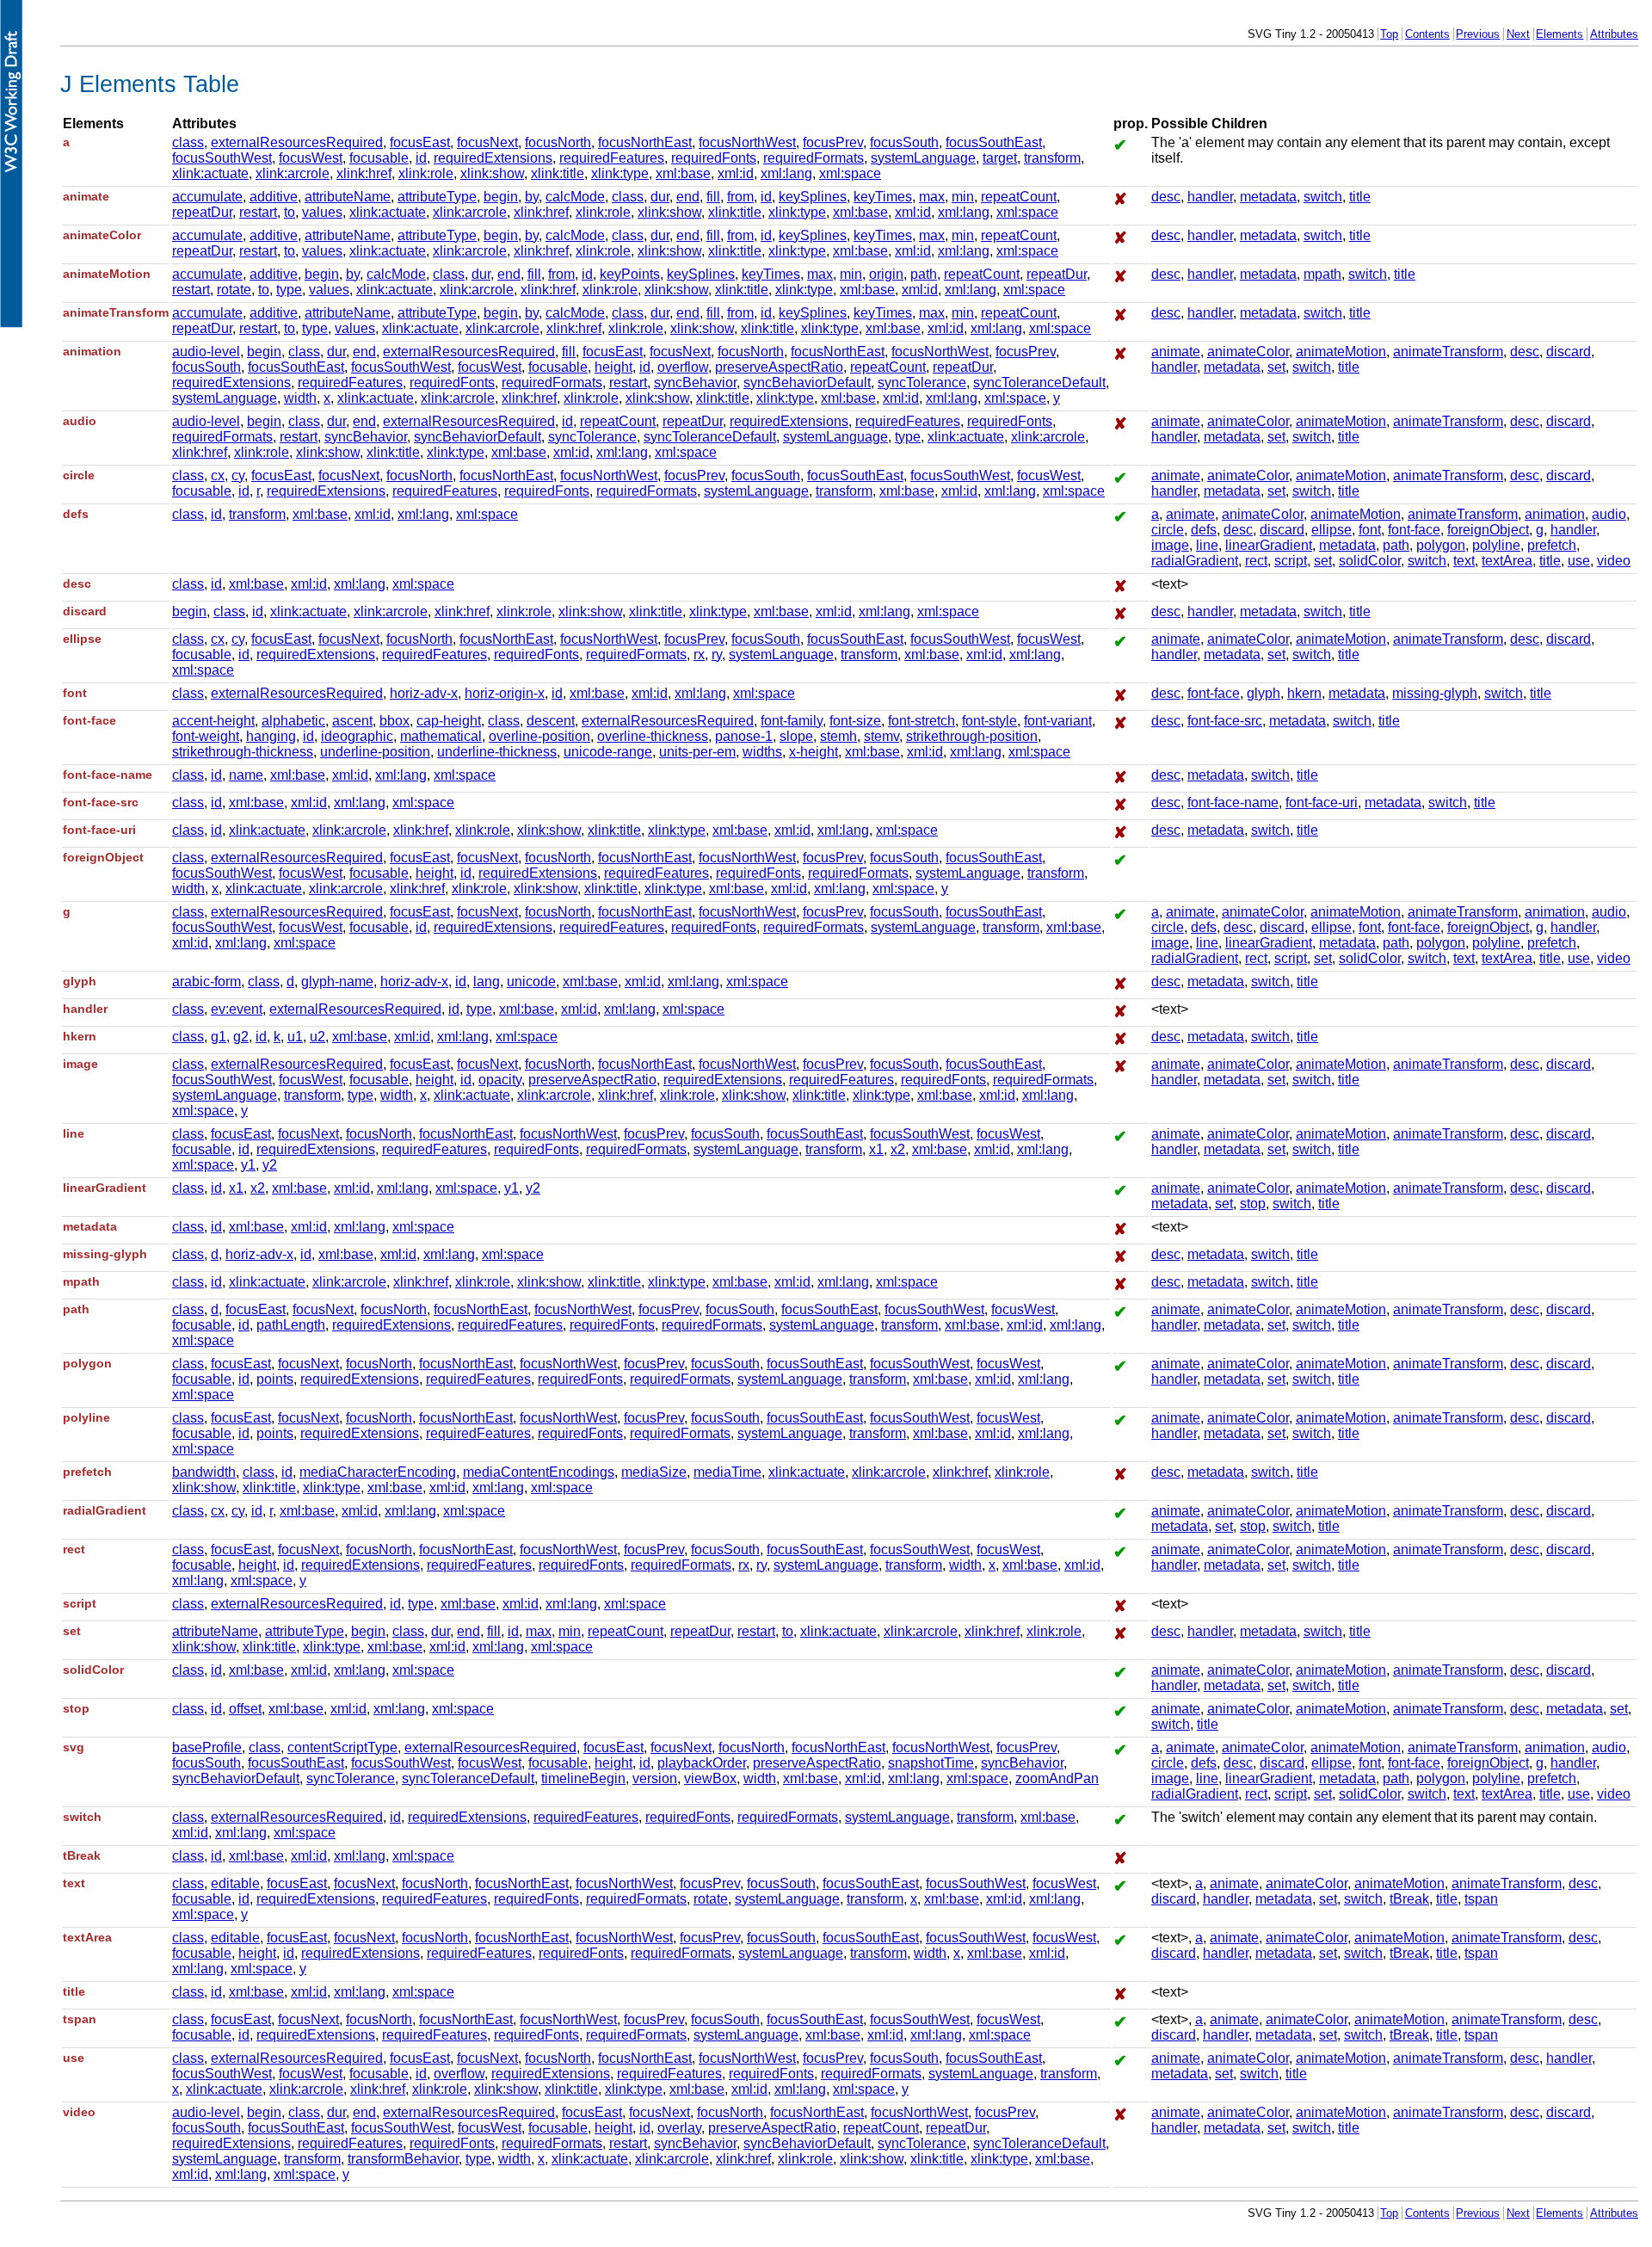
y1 (248, 1165)
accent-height (213, 721)
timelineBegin (583, 1778)
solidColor (1370, 561)
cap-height (449, 721)
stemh (838, 736)
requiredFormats (814, 158)
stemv (881, 736)
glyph (1264, 693)
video (1614, 561)
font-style (989, 721)
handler (1210, 197)
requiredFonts (714, 158)
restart (258, 212)
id (421, 158)
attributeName (348, 197)
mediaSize (654, 1472)
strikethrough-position (972, 736)
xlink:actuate (210, 173)
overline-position (539, 736)
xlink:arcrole (293, 173)
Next (1518, 34)
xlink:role (426, 173)
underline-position (375, 752)
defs (1204, 530)
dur (660, 197)
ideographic (357, 736)
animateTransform (1448, 352)
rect (1256, 561)
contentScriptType (342, 1747)
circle (1168, 530)
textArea (1507, 561)
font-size (855, 721)
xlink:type (620, 173)
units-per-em (697, 752)
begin (501, 197)
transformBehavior (403, 2159)
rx (699, 654)
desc (1166, 197)
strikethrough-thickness (243, 752)
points (275, 1379)
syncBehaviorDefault (807, 383)
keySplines (813, 197)
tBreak (1409, 1899)
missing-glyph (1435, 693)
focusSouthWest (222, 158)
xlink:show (492, 173)
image (1170, 545)
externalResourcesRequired (297, 142)
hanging (271, 736)
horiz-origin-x (505, 693)
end (688, 197)
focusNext (487, 142)
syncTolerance (922, 383)
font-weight (206, 736)
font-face (1414, 530)
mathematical (441, 736)
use (1579, 561)
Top (1389, 34)
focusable (379, 158)
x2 (898, 1149)
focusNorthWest (747, 142)
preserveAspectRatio (779, 367)
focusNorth (558, 142)
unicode (531, 982)
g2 (241, 1037)
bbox (395, 721)
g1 (219, 1037)
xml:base (683, 173)
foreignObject (1488, 530)
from (740, 197)
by (532, 197)
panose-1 (744, 736)
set (1276, 367)
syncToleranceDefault (1039, 383)
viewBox (710, 1778)
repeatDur (202, 212)
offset (245, 1709)
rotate (234, 290)
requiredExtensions (493, 158)
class (188, 142)
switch (1323, 197)
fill (713, 197)
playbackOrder (702, 1763)
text (1464, 561)
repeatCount (1019, 197)
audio (1609, 514)
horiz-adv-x (424, 693)
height (613, 367)
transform (1052, 158)
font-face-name (1233, 802)
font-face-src (1225, 721)
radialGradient (1195, 561)
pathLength (291, 1325)
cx (218, 475)
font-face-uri (1322, 802)
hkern (1304, 693)
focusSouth (904, 142)
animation (1555, 514)
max (932, 197)
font (1370, 530)
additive (274, 197)
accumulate (207, 197)
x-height (814, 752)
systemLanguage (923, 158)
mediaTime (727, 1472)
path (924, 274)
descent (551, 721)
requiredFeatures (612, 158)
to (290, 212)
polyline (1496, 545)
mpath (1322, 274)
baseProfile (207, 1747)
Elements (1560, 34)
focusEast (420, 142)
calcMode (575, 197)
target (1000, 158)
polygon (1441, 545)
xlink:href (364, 173)
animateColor (1248, 352)
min (963, 197)
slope (796, 736)
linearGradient (1269, 545)
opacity (500, 1080)
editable (235, 1883)
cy (238, 475)
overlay (679, 2128)
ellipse (1331, 530)
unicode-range (608, 752)
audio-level (206, 352)
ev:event (237, 1009)
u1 (295, 1037)
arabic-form (206, 982)
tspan (1481, 1899)
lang (487, 982)
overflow (683, 367)
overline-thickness (653, 736)
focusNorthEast (645, 142)
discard (1569, 352)
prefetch (1552, 545)
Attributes (1614, 34)
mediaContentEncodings (539, 1472)
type (289, 290)
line (1207, 545)
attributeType (437, 197)
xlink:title (558, 173)
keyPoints (630, 274)
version (655, 1778)
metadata (1268, 197)
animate (1176, 352)
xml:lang (786, 173)
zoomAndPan (1057, 1778)
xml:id (736, 173)
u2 (317, 1037)
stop (1253, 1204)
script (1291, 561)
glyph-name (337, 982)
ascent (352, 721)
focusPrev (833, 142)
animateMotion (1341, 352)
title (1360, 197)
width (300, 398)
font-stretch (922, 721)
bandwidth (204, 1472)
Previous (1478, 34)
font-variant (1058, 721)
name (246, 775)
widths (762, 752)
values (322, 212)
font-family (792, 721)
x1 (876, 1149)
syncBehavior (695, 383)
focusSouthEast (994, 142)
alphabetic (293, 721)
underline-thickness (497, 752)
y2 (270, 1165)
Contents (1427, 34)
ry (717, 654)
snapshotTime (931, 1763)
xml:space (850, 173)
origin (886, 274)
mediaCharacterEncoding (378, 1472)
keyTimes (883, 197)
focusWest (311, 158)
